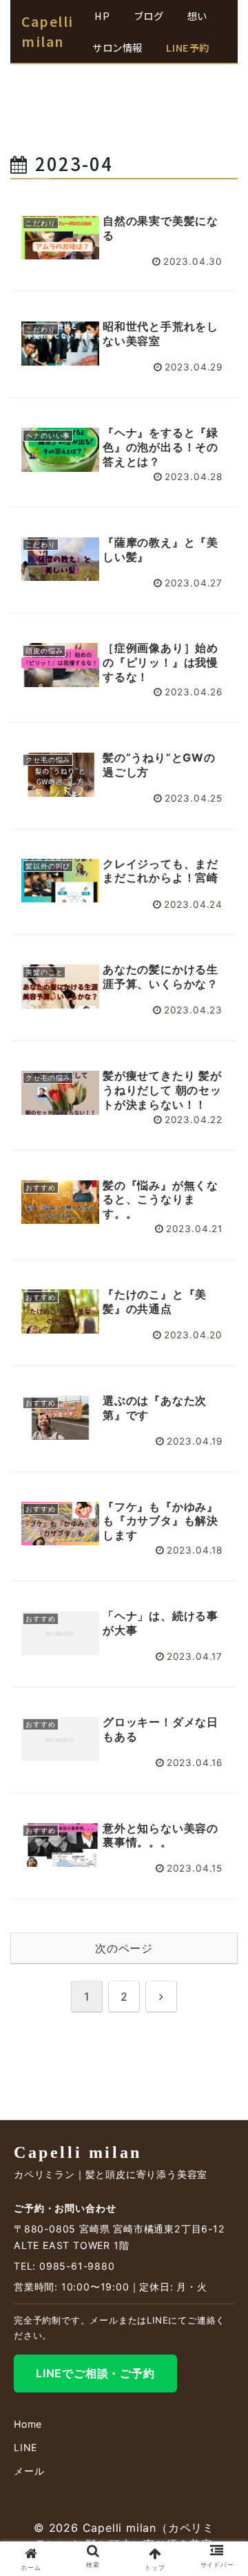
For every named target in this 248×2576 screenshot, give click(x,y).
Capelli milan (48, 31)
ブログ (149, 16)
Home (28, 2424)
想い (197, 16)
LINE (25, 2447)
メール (29, 2471)
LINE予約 (187, 47)
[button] (221, 2036)
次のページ (124, 1948)
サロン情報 (117, 47)
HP (102, 16)
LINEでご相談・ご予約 (95, 2373)
